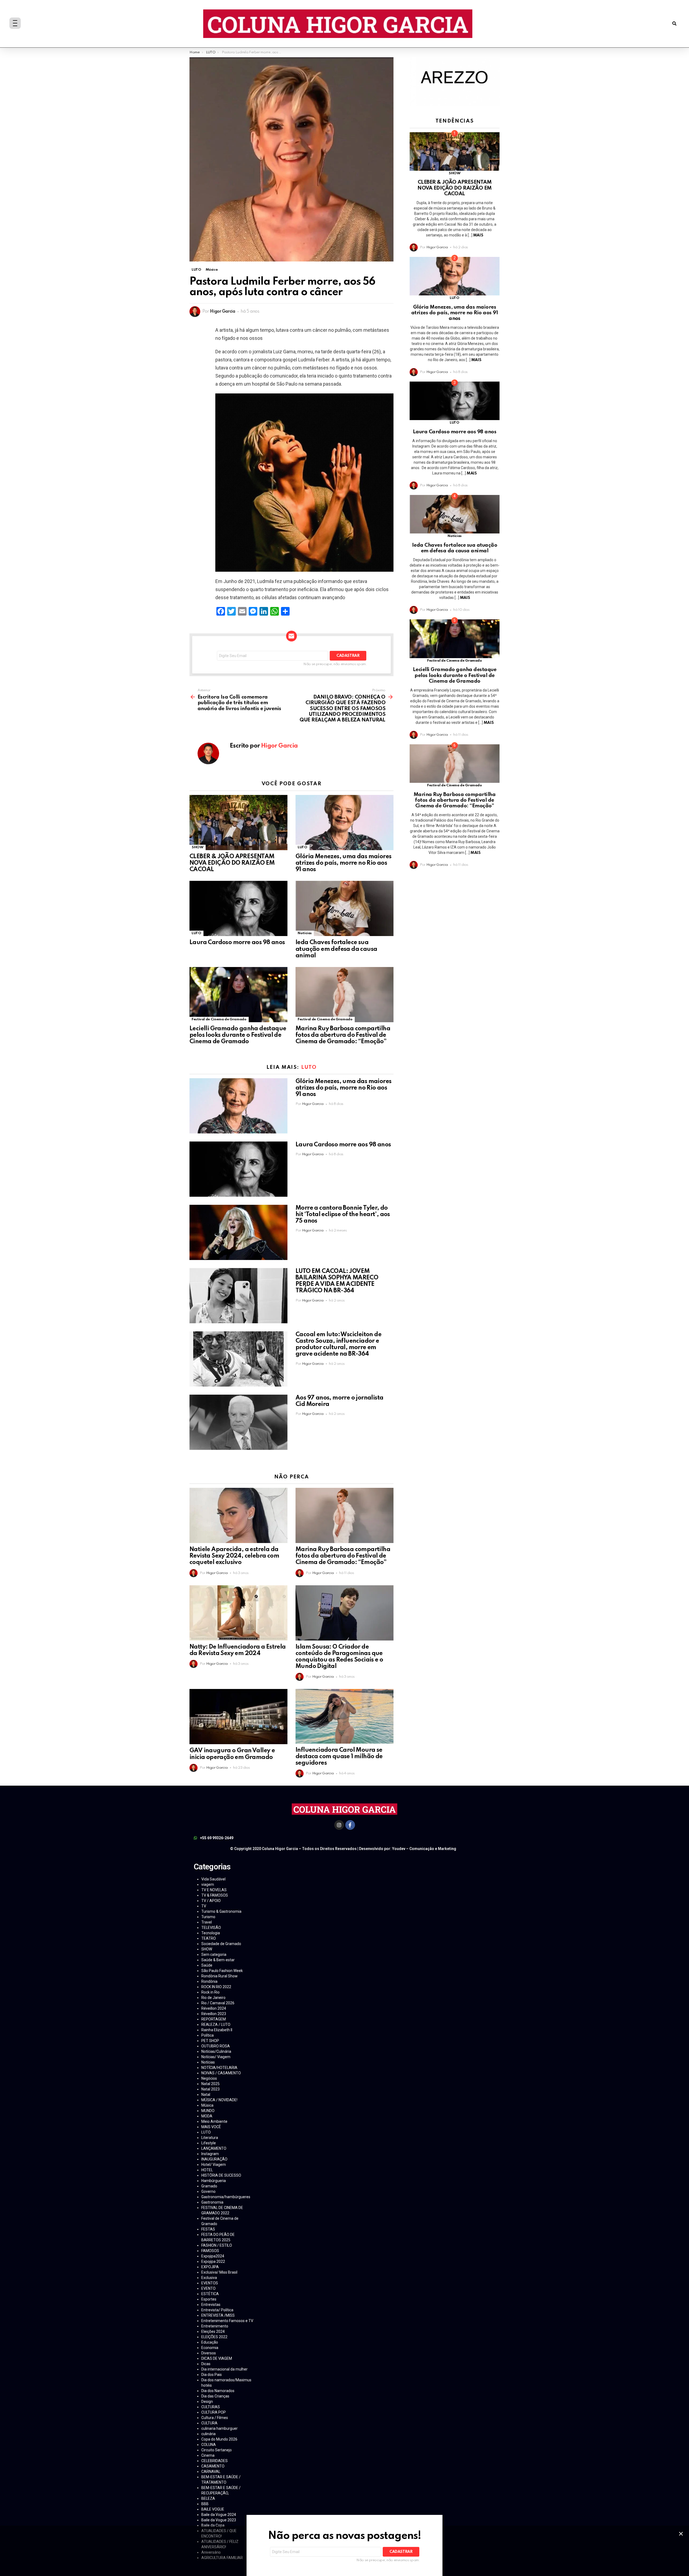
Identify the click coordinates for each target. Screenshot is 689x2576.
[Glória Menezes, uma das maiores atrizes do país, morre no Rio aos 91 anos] (344, 823)
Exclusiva (209, 2278)
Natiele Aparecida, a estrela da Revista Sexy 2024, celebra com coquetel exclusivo (234, 1556)
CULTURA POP (214, 2412)
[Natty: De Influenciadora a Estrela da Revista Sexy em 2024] (238, 1613)
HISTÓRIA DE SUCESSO (221, 2175)
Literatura (210, 2138)
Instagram (210, 2154)
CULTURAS (211, 2407)
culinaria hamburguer (219, 2428)
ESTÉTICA (210, 2294)
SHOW (198, 847)
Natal (206, 2095)
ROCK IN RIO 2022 (216, 1987)
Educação (210, 2342)
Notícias (305, 933)
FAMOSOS (210, 2251)
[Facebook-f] (350, 1825)
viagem (208, 1884)
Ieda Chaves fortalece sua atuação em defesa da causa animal (336, 949)
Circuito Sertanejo (217, 2450)
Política (208, 2035)
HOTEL (207, 2170)
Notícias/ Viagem (216, 2057)
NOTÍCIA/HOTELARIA (219, 2068)
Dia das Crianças (215, 2396)
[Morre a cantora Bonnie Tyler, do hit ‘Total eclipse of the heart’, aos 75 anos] (238, 1232)
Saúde (207, 1965)
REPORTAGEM (214, 2019)
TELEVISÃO (211, 1928)
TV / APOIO (211, 1901)
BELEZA (208, 2498)
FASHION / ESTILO (217, 2245)
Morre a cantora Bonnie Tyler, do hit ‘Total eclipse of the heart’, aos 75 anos (343, 1214)
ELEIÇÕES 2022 (214, 2337)
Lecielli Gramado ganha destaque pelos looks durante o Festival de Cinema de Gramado (238, 1035)
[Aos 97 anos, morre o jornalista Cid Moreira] (238, 1422)
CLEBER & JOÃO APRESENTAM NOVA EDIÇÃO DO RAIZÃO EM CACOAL (232, 863)
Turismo (208, 1917)
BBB (205, 2504)
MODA (207, 2116)
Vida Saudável (213, 1879)
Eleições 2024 (213, 2331)
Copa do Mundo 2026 (219, 2439)
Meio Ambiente (214, 2121)
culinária (208, 2434)
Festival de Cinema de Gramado (219, 1019)
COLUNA (209, 2445)
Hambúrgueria (214, 2181)
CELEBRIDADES (215, 2461)
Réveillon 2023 (214, 2014)
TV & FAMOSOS (215, 1895)
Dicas (206, 2364)
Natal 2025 (210, 2084)
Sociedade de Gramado (221, 1944)
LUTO (303, 847)
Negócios (209, 2078)
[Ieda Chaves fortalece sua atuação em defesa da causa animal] (344, 908)
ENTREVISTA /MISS (218, 2315)
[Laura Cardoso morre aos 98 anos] (238, 908)
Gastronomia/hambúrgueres (226, 2197)
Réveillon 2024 (214, 2008)
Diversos (209, 2353)
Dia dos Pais (212, 2375)
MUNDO (208, 2111)
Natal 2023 (210, 2089)
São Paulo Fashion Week (222, 1971)
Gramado (209, 2186)
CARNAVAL (211, 2472)
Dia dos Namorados (218, 2391)
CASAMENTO (213, 2466)
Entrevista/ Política (217, 2310)
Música (207, 2105)
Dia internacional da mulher (224, 2369)
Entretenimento (215, 2326)
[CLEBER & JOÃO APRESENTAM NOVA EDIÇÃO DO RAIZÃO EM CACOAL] (238, 823)
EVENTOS (210, 2283)
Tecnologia (211, 1933)
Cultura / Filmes (215, 2418)
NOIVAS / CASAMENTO (221, 2073)
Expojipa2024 (213, 2256)
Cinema (208, 2455)
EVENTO (208, 2288)
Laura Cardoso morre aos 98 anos (237, 943)
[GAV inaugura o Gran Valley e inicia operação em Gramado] (238, 1717)
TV (204, 1906)
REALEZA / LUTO (216, 2025)
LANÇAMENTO (214, 2148)
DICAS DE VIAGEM (217, 2358)
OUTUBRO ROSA (216, 2046)
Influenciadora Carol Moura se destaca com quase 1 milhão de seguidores (339, 1757)
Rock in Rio (210, 1992)
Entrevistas (211, 2305)
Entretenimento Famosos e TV (227, 2321)
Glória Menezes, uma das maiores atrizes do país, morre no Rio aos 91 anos (343, 863)
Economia (210, 2348)
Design (207, 2402)
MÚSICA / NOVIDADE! (219, 2100)
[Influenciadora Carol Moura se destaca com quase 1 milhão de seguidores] (344, 1716)
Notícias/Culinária (216, 2051)
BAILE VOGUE (213, 2509)
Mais (478, 235)
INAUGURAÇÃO (214, 2159)
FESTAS (208, 2229)
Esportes (209, 2299)
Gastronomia (212, 2202)
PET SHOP (210, 2041)
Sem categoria (214, 1954)
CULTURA (209, 2423)
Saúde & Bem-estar (218, 1960)
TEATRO (209, 1938)
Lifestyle (209, 2143)
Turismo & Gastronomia (221, 1911)
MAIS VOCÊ (211, 2127)
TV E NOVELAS (214, 1890)
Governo (208, 2191)
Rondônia (209, 1981)
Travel (207, 1922)
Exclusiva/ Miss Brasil (219, 2272)
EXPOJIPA (210, 2267)
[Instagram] (339, 1825)
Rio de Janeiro (213, 1998)
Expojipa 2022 (213, 2261)
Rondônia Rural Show (219, 1976)
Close (681, 2534)
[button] (674, 24)
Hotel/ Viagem (214, 2165)
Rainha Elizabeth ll (217, 2030)
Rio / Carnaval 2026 (218, 2003)
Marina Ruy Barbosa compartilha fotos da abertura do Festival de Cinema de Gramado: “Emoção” (343, 1035)
